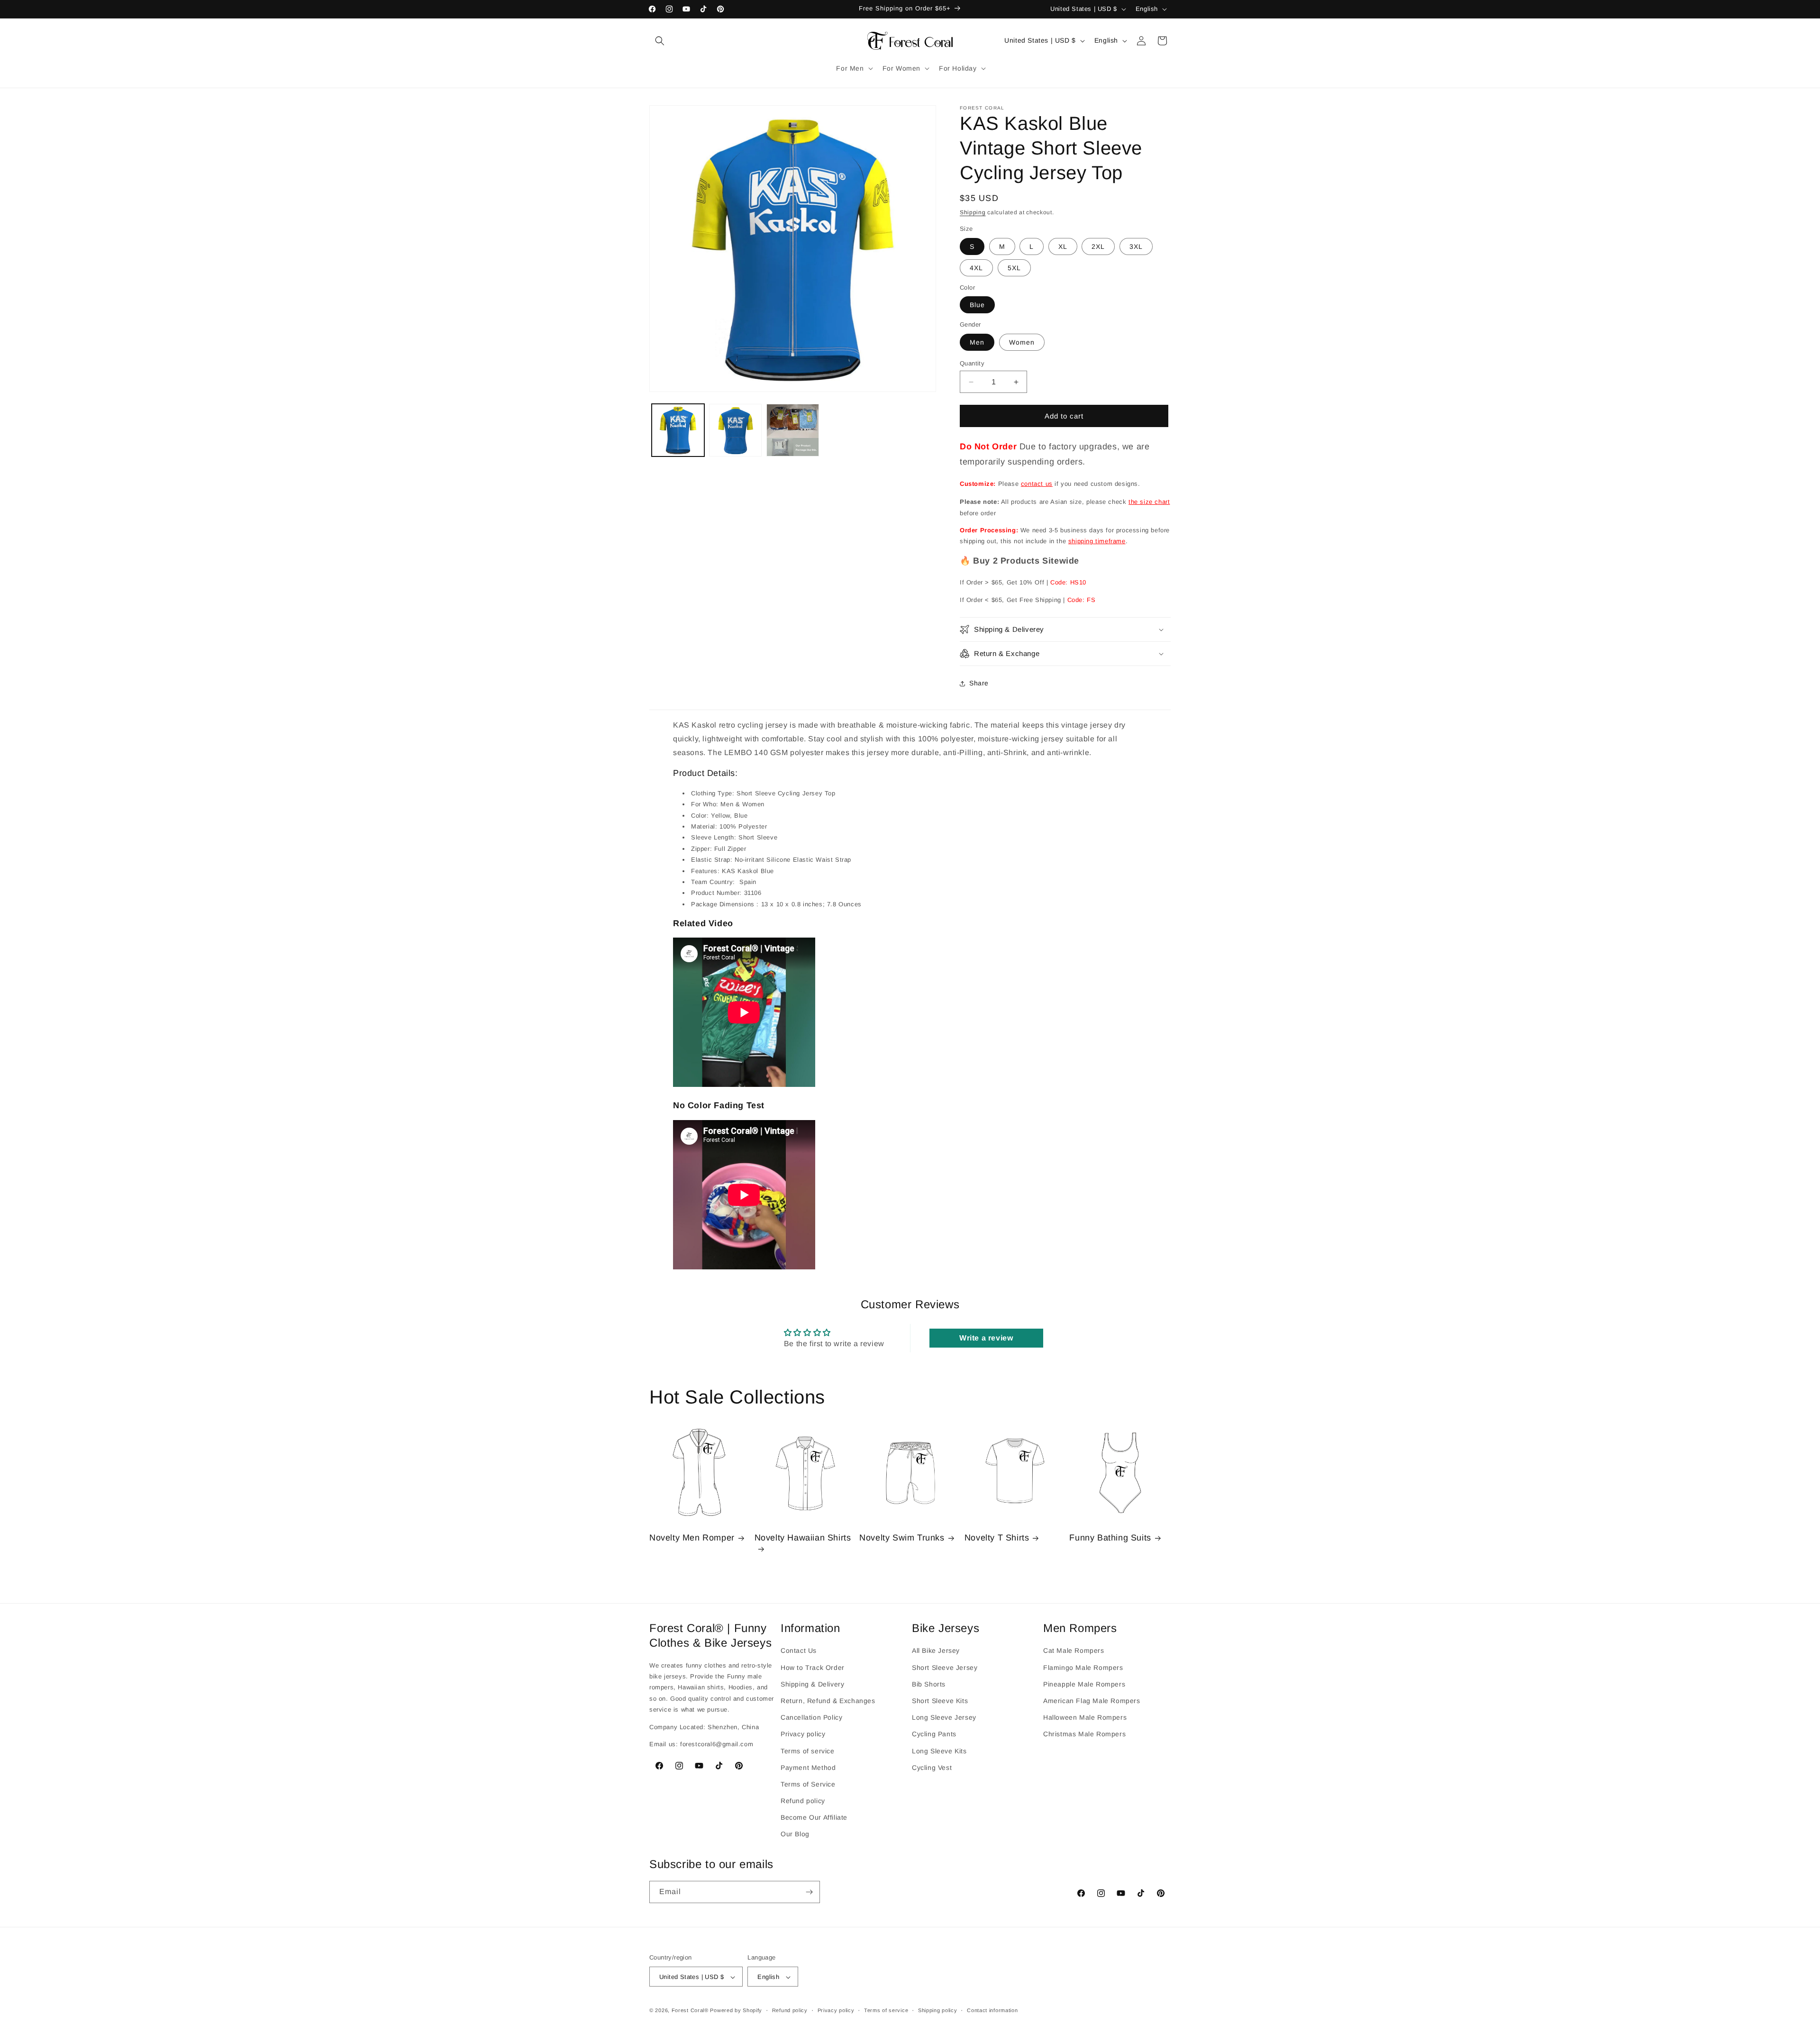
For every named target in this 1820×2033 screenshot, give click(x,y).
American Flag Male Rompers (1092, 1701)
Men (977, 342)
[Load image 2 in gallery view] (735, 430)
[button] (660, 41)
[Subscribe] (809, 1892)
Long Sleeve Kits (939, 1750)
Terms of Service (808, 1784)
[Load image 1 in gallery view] (678, 430)
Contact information (992, 2011)
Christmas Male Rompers (1084, 1734)
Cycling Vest (932, 1767)
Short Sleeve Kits (940, 1701)
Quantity (972, 363)
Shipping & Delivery (812, 1684)
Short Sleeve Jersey (945, 1667)
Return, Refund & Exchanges (828, 1701)
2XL (1098, 246)
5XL (1014, 268)
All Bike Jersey (936, 1650)
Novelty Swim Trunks (902, 1538)
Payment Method (808, 1767)
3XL (1136, 246)
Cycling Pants (934, 1734)
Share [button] (979, 683)
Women (1022, 342)
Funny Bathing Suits (1110, 1538)
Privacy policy (803, 1734)
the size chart (1149, 502)
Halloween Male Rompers (1085, 1717)
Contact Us (799, 1650)
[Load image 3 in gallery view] (793, 430)
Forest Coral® (690, 2011)
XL (1063, 246)
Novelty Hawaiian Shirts (803, 1538)
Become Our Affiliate (814, 1817)
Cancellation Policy (811, 1717)
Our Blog (795, 1834)
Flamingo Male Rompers (1083, 1667)
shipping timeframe (1097, 541)
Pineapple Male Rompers (1084, 1684)
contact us (1037, 484)
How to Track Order (813, 1667)
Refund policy (803, 1801)
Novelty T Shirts (997, 1538)
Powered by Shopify (736, 2011)
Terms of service (808, 1750)
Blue (977, 305)
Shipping (973, 212)
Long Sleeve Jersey (944, 1717)
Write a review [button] (986, 1338)
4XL (976, 268)
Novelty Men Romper (692, 1538)
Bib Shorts (929, 1684)
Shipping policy (938, 2011)
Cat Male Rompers (1074, 1650)
